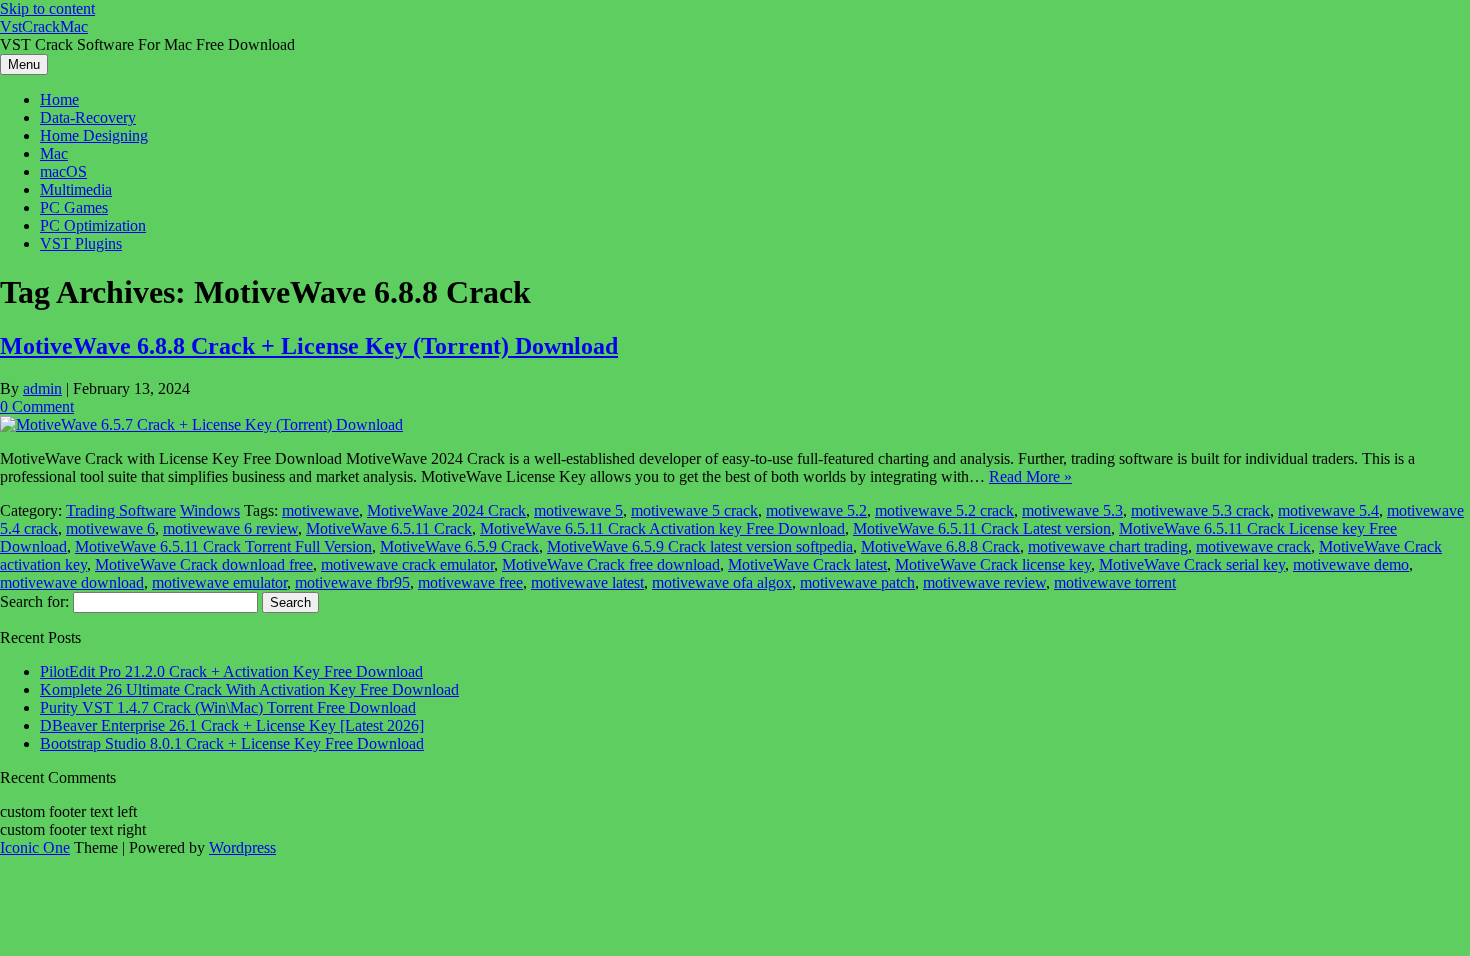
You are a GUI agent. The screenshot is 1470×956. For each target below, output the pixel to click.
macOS (63, 171)
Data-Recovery (88, 117)
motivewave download (72, 582)
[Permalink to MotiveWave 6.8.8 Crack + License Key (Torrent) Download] (201, 424)
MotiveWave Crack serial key (1192, 564)
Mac (54, 153)
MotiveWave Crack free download (611, 564)
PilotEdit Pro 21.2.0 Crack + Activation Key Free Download (231, 671)
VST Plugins (81, 243)
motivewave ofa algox (722, 582)
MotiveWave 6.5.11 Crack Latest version (982, 528)
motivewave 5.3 (1072, 510)
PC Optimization (93, 225)
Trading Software (121, 510)
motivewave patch (857, 582)
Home (59, 99)
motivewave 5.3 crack (1200, 510)
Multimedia (76, 189)
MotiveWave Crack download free (204, 564)
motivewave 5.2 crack (944, 510)
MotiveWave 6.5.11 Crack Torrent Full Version (223, 546)
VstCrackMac (44, 26)
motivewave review (984, 582)
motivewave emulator (219, 582)
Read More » (1030, 476)
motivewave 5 (578, 510)
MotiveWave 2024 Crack (446, 510)
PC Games (74, 207)
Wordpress (242, 847)
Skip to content (47, 8)
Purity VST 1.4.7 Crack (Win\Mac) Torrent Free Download (228, 707)
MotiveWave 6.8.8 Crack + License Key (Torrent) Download (309, 346)
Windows (210, 510)
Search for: (34, 601)
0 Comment (37, 406)
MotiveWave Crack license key (993, 564)
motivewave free (470, 582)
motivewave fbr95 (352, 582)
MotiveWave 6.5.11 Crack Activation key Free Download (662, 528)
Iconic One (35, 847)
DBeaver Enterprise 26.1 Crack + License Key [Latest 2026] (232, 725)
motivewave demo (1351, 564)
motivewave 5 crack (694, 510)
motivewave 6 (110, 528)
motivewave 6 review (230, 528)
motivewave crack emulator (407, 564)
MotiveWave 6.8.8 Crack (940, 546)
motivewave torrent (1115, 582)
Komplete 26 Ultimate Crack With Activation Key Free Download (249, 689)
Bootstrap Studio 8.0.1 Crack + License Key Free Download (232, 743)
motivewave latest (587, 582)
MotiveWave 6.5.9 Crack (459, 546)
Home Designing (94, 135)
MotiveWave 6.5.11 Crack (389, 528)
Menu (24, 64)
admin (42, 388)
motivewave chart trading (1108, 546)
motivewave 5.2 (816, 510)
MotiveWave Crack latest (807, 564)
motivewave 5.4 (1328, 510)
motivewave (320, 510)
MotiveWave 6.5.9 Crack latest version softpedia (700, 546)
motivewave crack (1253, 546)
